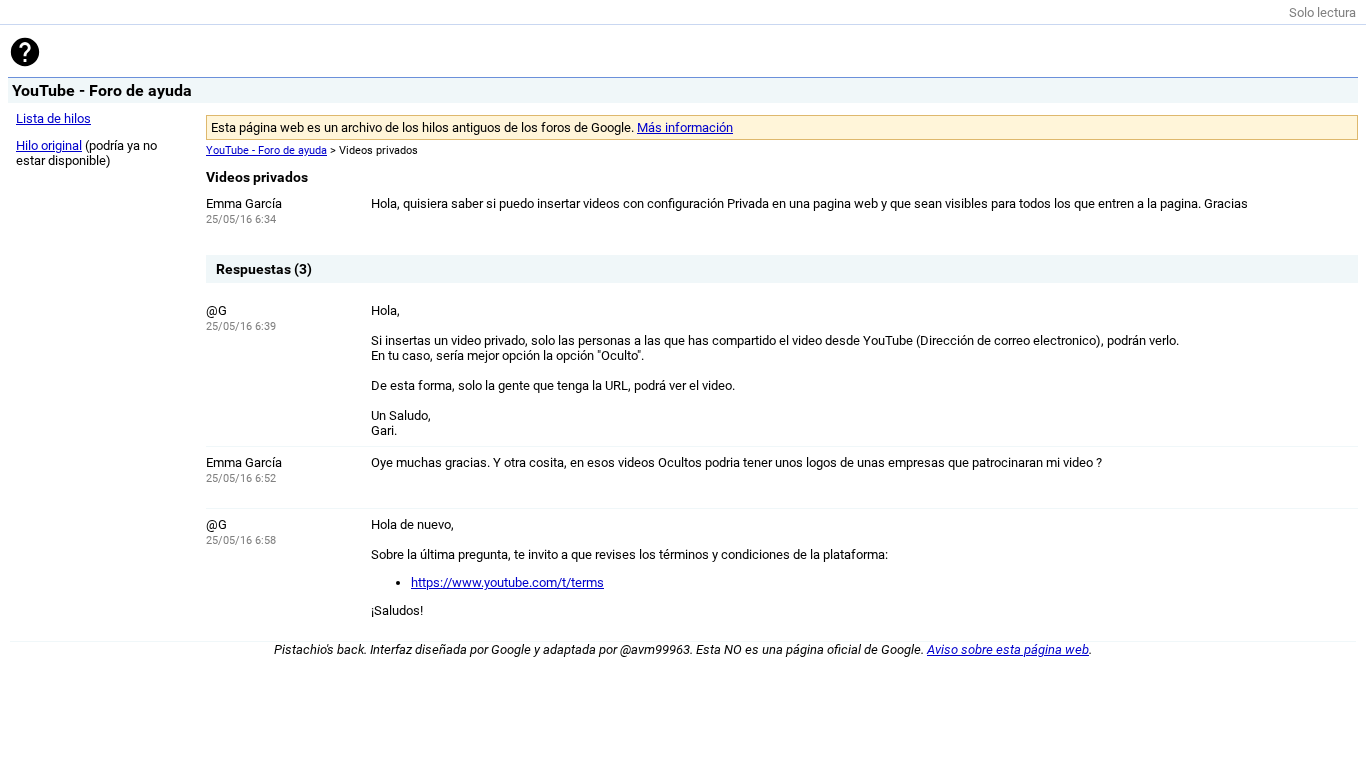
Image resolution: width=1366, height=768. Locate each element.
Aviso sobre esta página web (1008, 649)
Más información (685, 127)
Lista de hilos (53, 118)
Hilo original (49, 145)
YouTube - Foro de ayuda (266, 150)
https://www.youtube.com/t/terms (507, 582)
